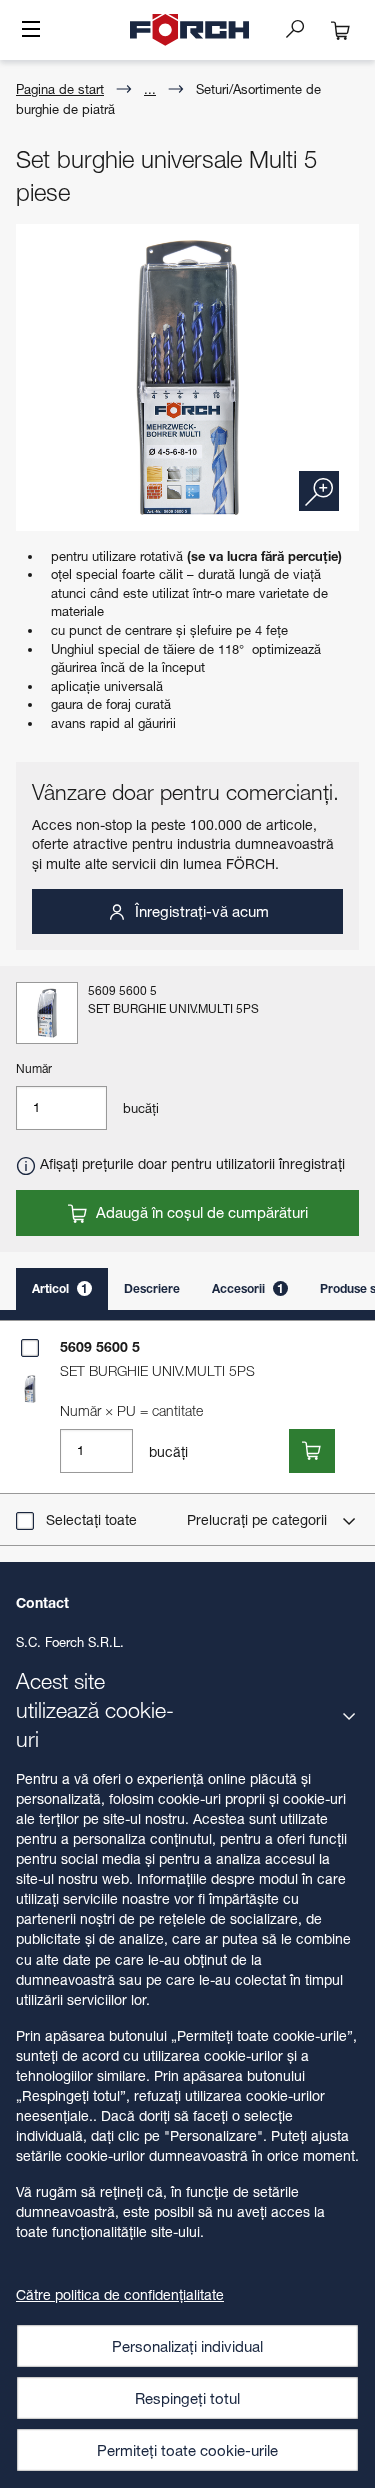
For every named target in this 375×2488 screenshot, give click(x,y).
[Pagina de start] (190, 30)
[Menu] (31, 31)
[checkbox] (30, 1348)
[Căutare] (303, 28)
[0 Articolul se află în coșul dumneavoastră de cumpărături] (341, 30)
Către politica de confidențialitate (120, 2294)
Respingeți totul (187, 2398)
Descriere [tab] (152, 1288)
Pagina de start (60, 89)
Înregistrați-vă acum (200, 911)
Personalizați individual (187, 2346)
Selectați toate (91, 1519)
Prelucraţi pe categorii (259, 1519)
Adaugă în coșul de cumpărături (200, 1212)
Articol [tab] (60, 1288)
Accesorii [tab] (248, 1288)
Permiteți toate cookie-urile (187, 2450)
